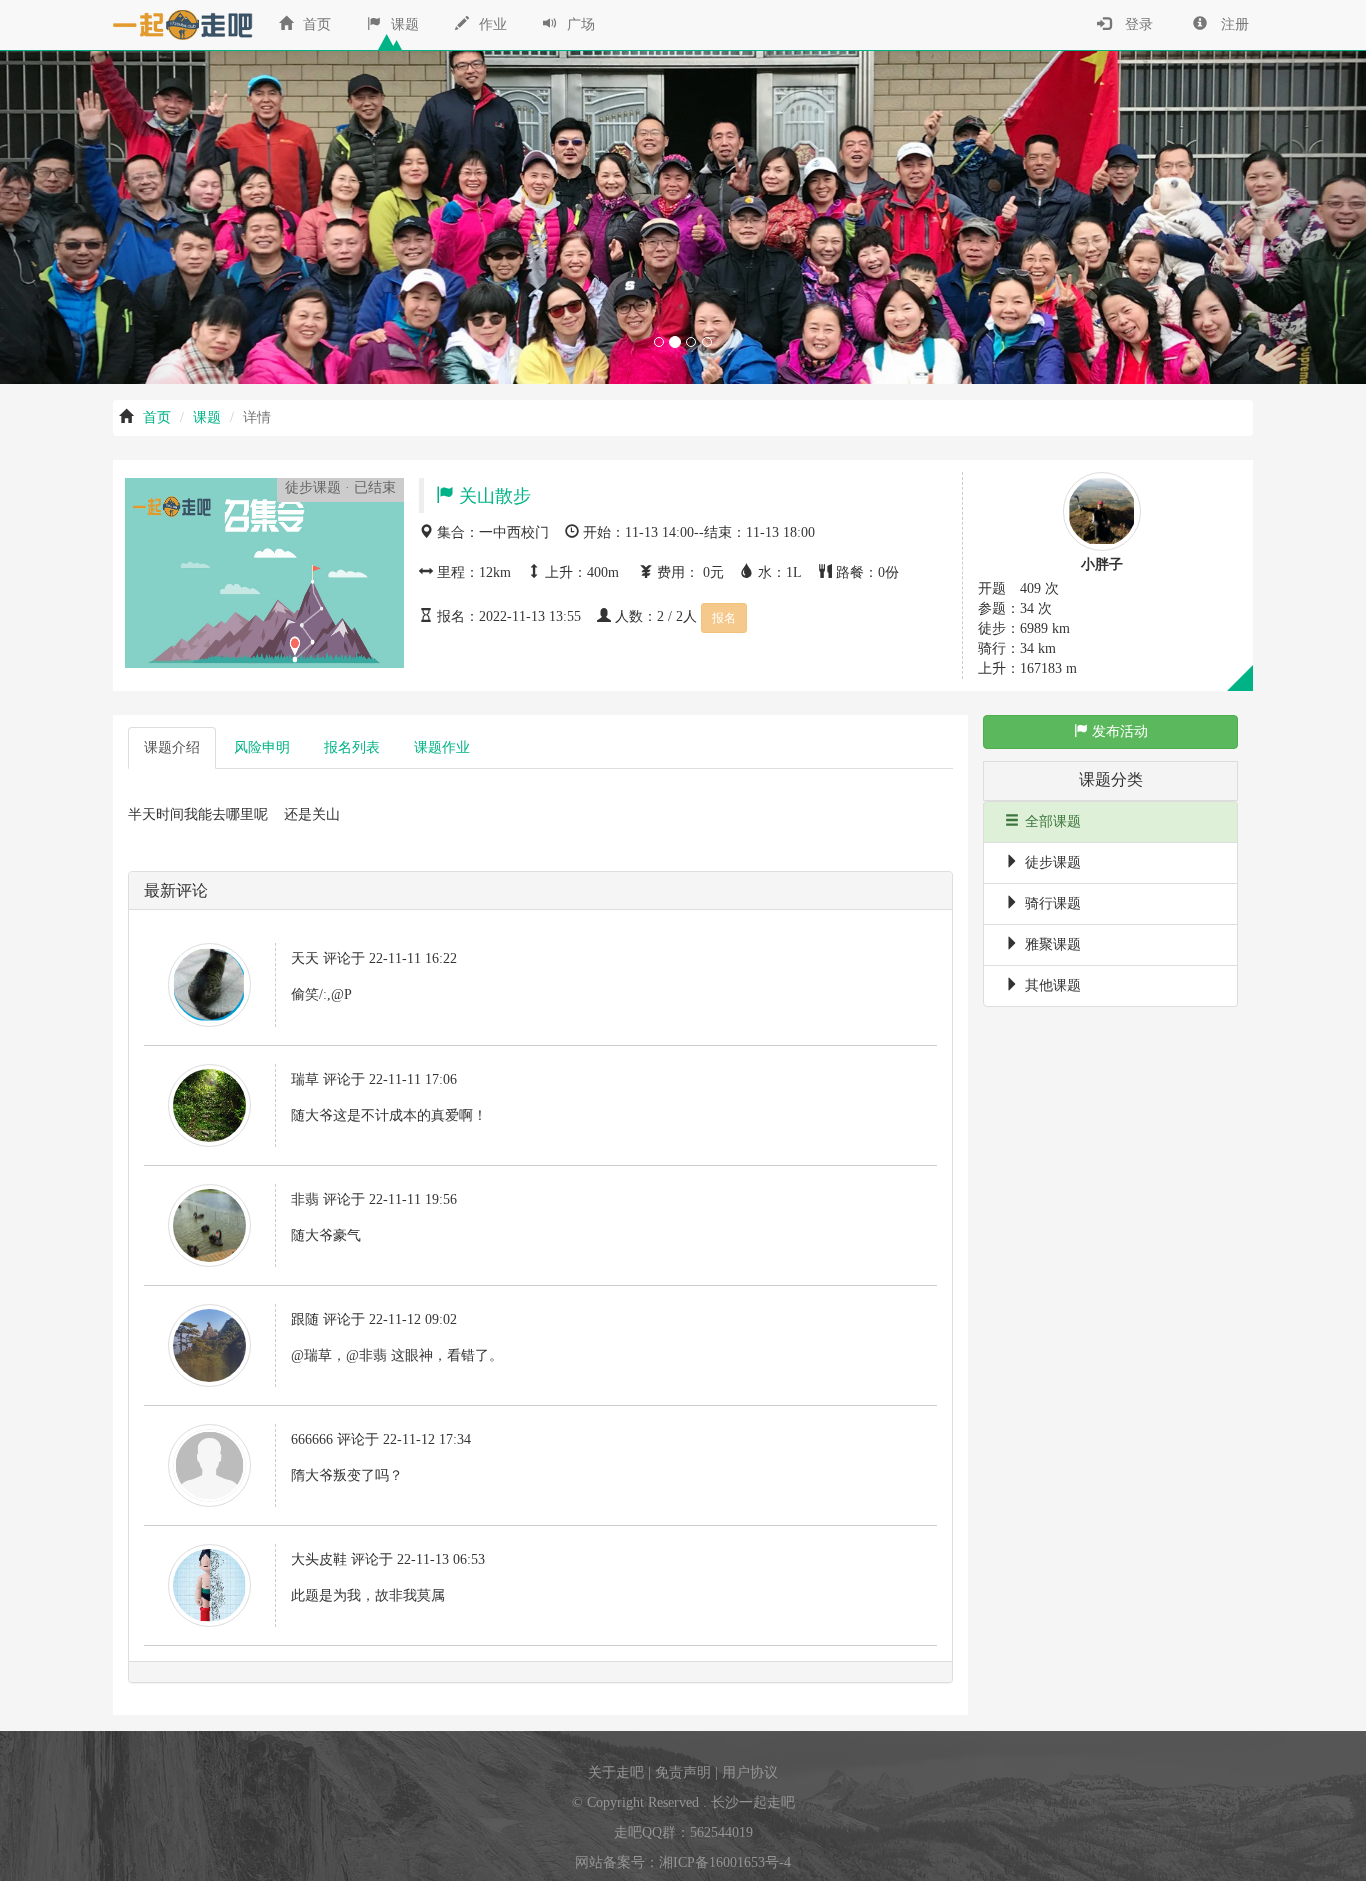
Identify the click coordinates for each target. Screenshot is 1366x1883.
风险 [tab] (262, 747)
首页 (315, 24)
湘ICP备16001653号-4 (725, 1862)
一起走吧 (178, 25)
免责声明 (683, 1772)
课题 (403, 24)
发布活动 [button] (1118, 731)
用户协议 (750, 1772)
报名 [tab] (352, 747)
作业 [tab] (442, 747)
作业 (491, 24)
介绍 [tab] (172, 747)
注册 (1233, 24)
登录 (1137, 24)
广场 (579, 24)
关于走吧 (616, 1772)
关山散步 (492, 496)
